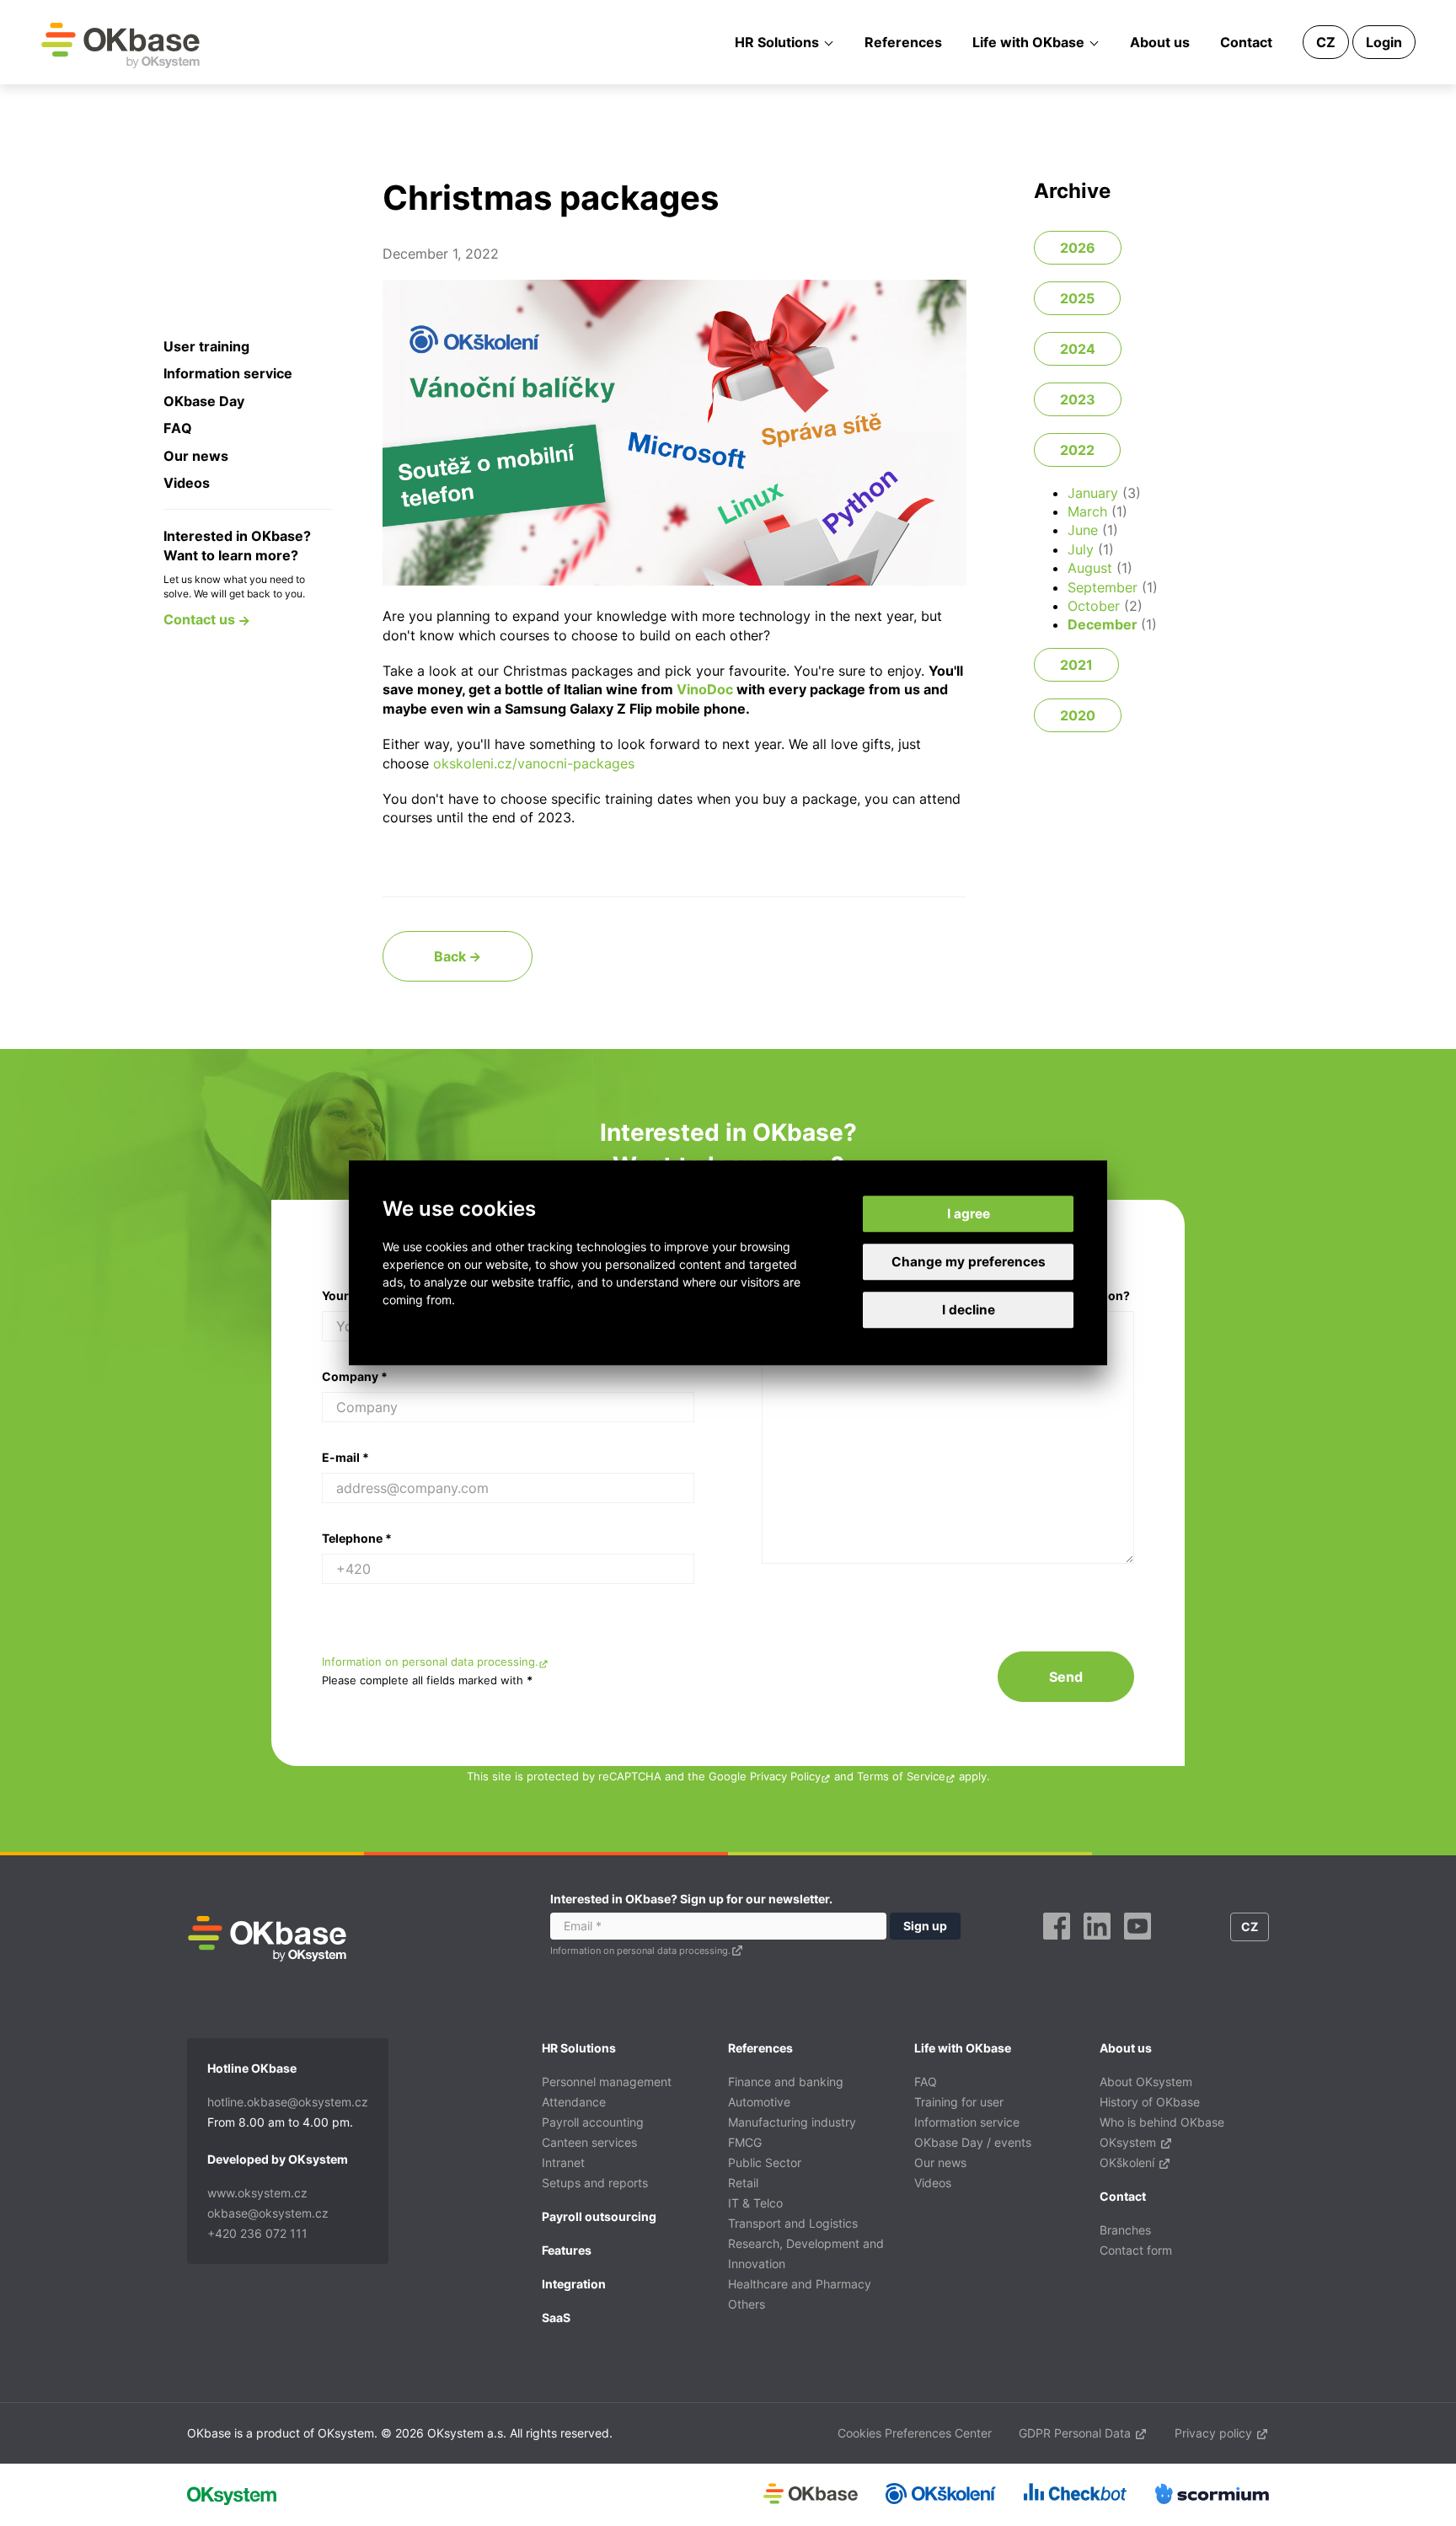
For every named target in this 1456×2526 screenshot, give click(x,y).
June (1083, 530)
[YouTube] (1137, 1945)
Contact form (1136, 2250)
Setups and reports (595, 2183)
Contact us (201, 619)
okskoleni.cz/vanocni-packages (534, 763)
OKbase (120, 45)
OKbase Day (204, 401)
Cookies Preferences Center (915, 2433)
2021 (1076, 665)
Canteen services (589, 2142)
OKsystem (1129, 2142)
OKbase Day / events (973, 2142)
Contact (1246, 42)
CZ (1326, 42)
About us (1160, 42)
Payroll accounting (593, 2122)
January (1093, 493)
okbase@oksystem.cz (268, 2213)
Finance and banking (786, 2082)
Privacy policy (1215, 2433)
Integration (574, 2284)
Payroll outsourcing (599, 2216)
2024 (1078, 349)
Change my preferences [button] (969, 1262)
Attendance (574, 2102)
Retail (743, 2183)
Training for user (959, 2102)
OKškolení (1129, 2162)
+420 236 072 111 (257, 2233)
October (1094, 606)
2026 (1078, 248)
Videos (187, 483)
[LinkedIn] (1097, 1945)
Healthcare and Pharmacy (800, 2284)
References (903, 42)
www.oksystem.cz (257, 2193)
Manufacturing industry (792, 2122)
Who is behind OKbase (1162, 2122)
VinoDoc (705, 689)
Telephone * (357, 1538)
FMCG (745, 2142)
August (1090, 568)
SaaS (556, 2317)
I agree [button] (969, 1214)
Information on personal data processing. (430, 1662)
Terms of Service (901, 1777)
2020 (1078, 715)
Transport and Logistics (793, 2223)
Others (747, 2304)
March (1087, 511)
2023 (1078, 399)
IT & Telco (755, 2203)
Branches (1125, 2230)
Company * (355, 1376)
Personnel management (607, 2082)
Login (1384, 42)
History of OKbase (1150, 2102)
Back (452, 956)
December (1103, 624)
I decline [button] (969, 1311)
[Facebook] (1057, 1945)
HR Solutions (777, 42)
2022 (1077, 450)
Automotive (759, 2102)
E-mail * (345, 1457)
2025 (1077, 298)
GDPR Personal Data (1076, 2433)
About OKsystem (1146, 2082)
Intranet (563, 2162)
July (1081, 549)
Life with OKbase (1028, 42)
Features (567, 2250)
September (1103, 587)
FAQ (178, 428)
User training (206, 346)
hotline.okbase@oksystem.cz (288, 2102)
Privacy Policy (785, 1777)
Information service (228, 373)
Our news (196, 456)
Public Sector (765, 2162)
